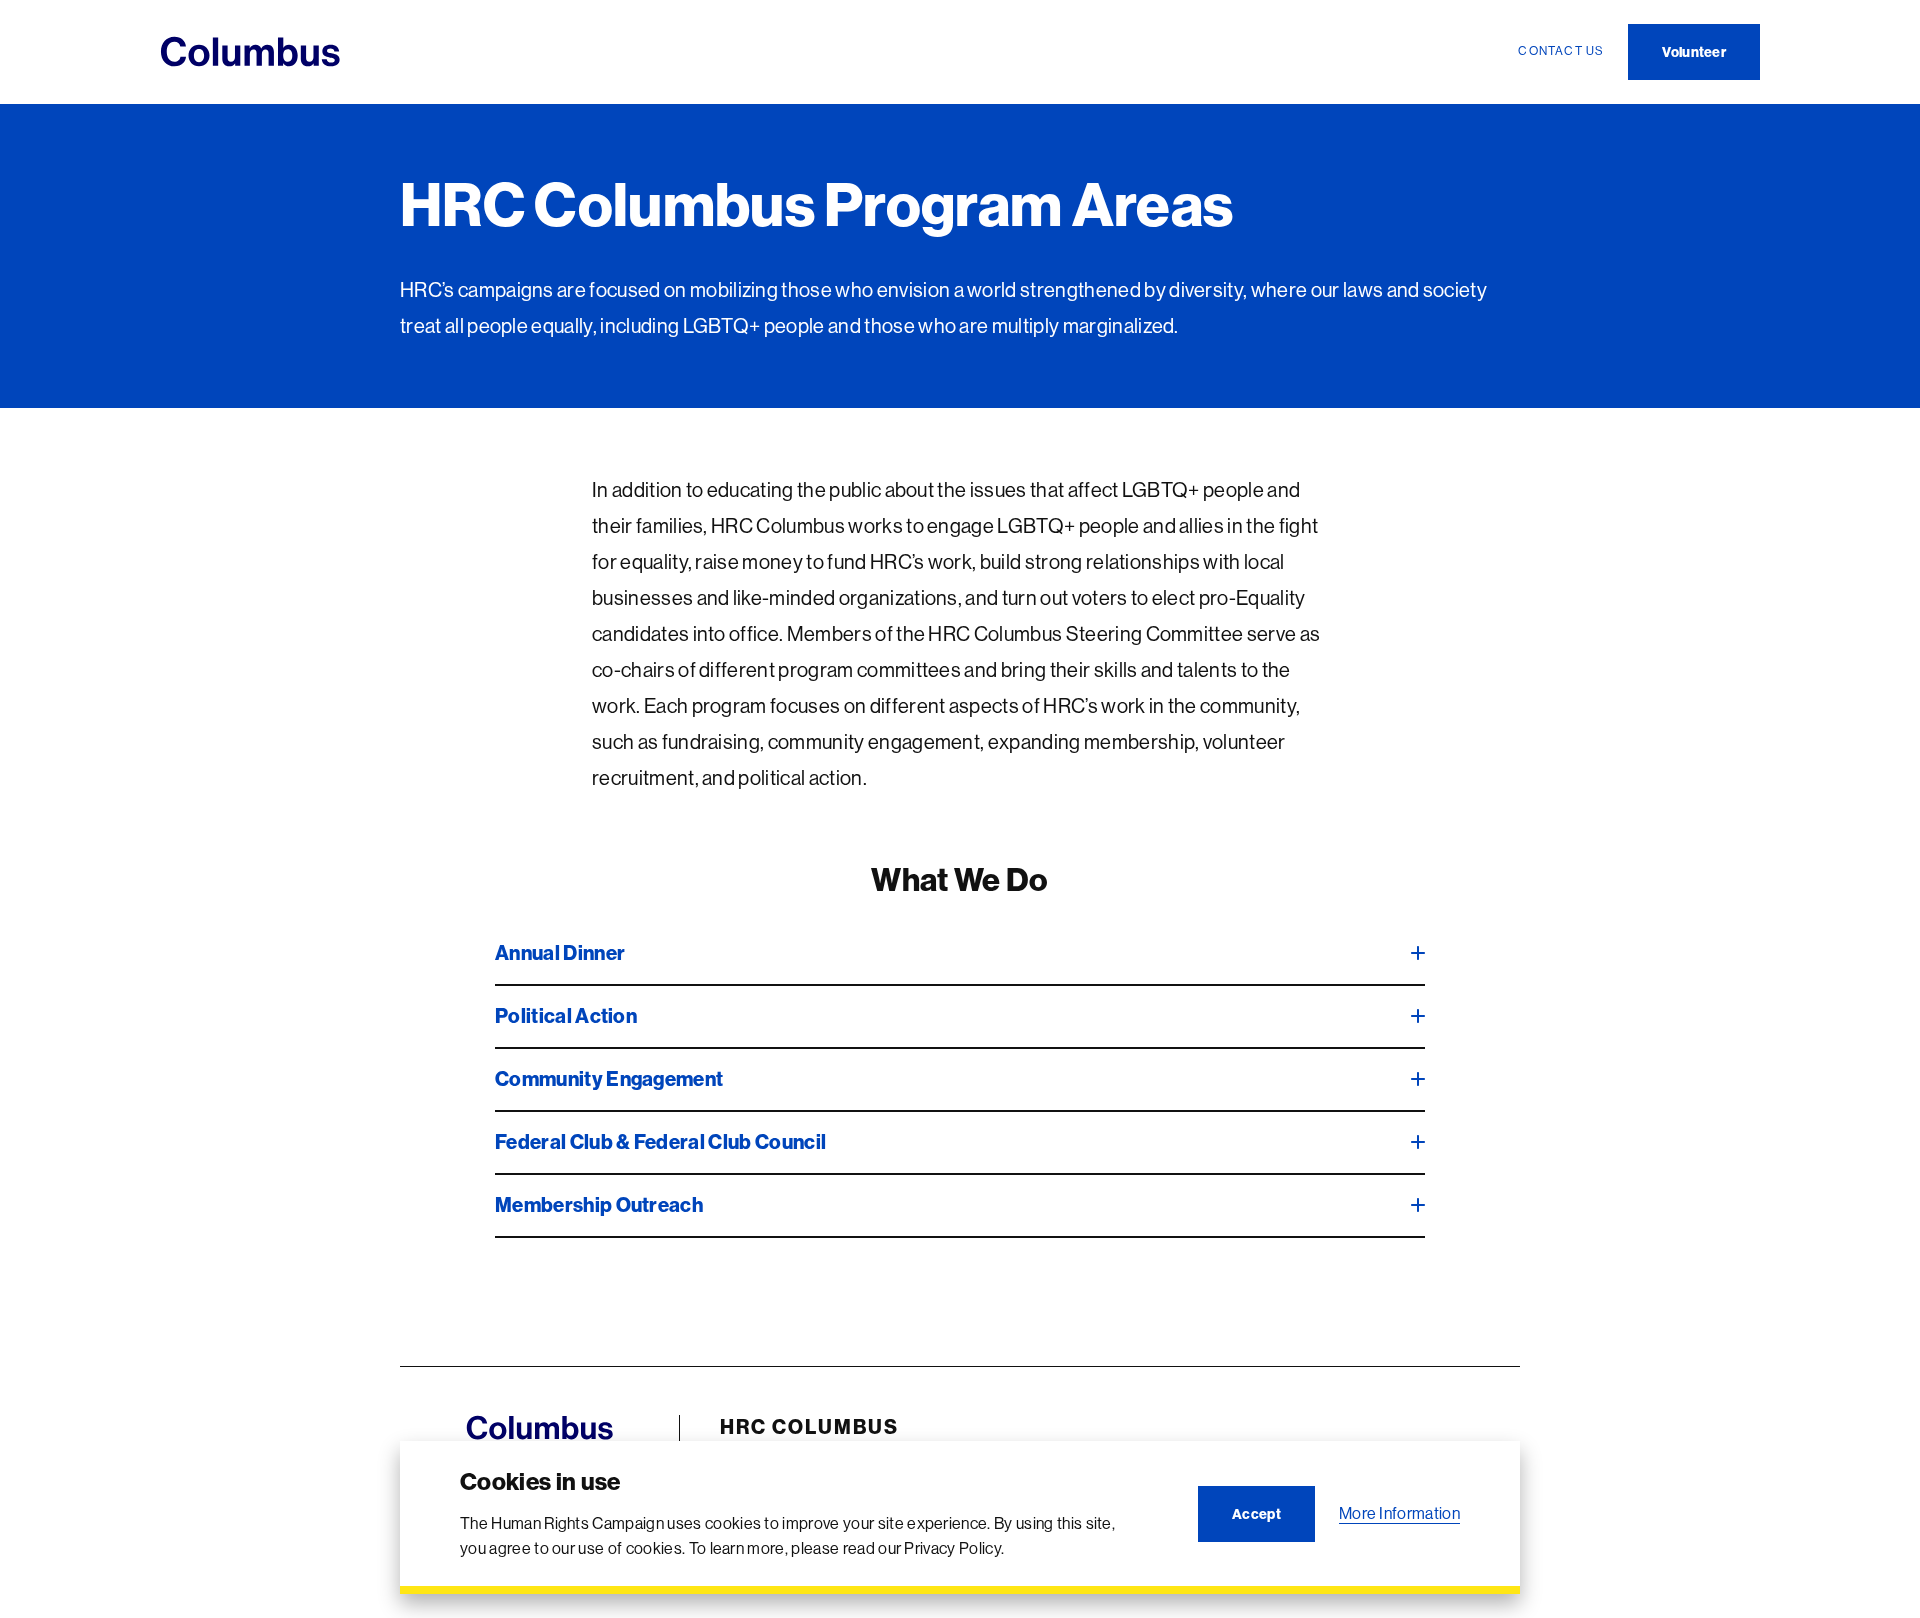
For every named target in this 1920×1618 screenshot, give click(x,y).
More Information (1399, 1513)
